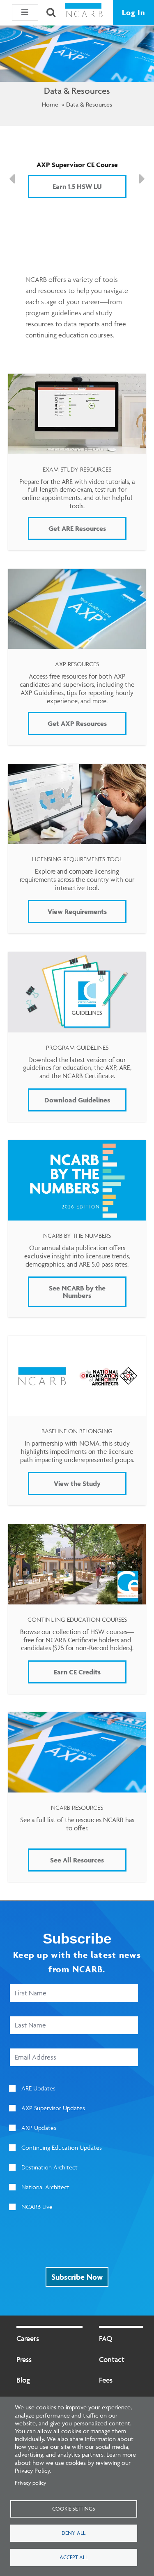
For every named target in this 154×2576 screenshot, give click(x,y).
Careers (28, 2338)
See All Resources (77, 1860)
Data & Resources (89, 104)
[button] (25, 12)
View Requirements (77, 911)
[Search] (51, 12)
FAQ (106, 2338)
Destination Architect (49, 2167)
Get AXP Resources (77, 723)
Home (50, 104)
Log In (133, 12)
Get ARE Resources (77, 528)
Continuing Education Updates (62, 2147)
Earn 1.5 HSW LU (77, 186)
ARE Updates (38, 2088)
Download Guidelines (77, 1100)
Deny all (74, 2533)
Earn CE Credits (77, 1672)
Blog (23, 2380)
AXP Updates (39, 2128)
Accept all (74, 2557)
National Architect (45, 2187)
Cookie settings (74, 2509)
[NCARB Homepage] (84, 13)
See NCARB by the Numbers (77, 1292)
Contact (112, 2359)
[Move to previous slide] (12, 179)
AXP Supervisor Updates (53, 2108)
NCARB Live (37, 2207)
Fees (106, 2380)
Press (24, 2359)
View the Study (77, 1483)
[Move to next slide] (142, 179)
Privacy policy (31, 2483)
